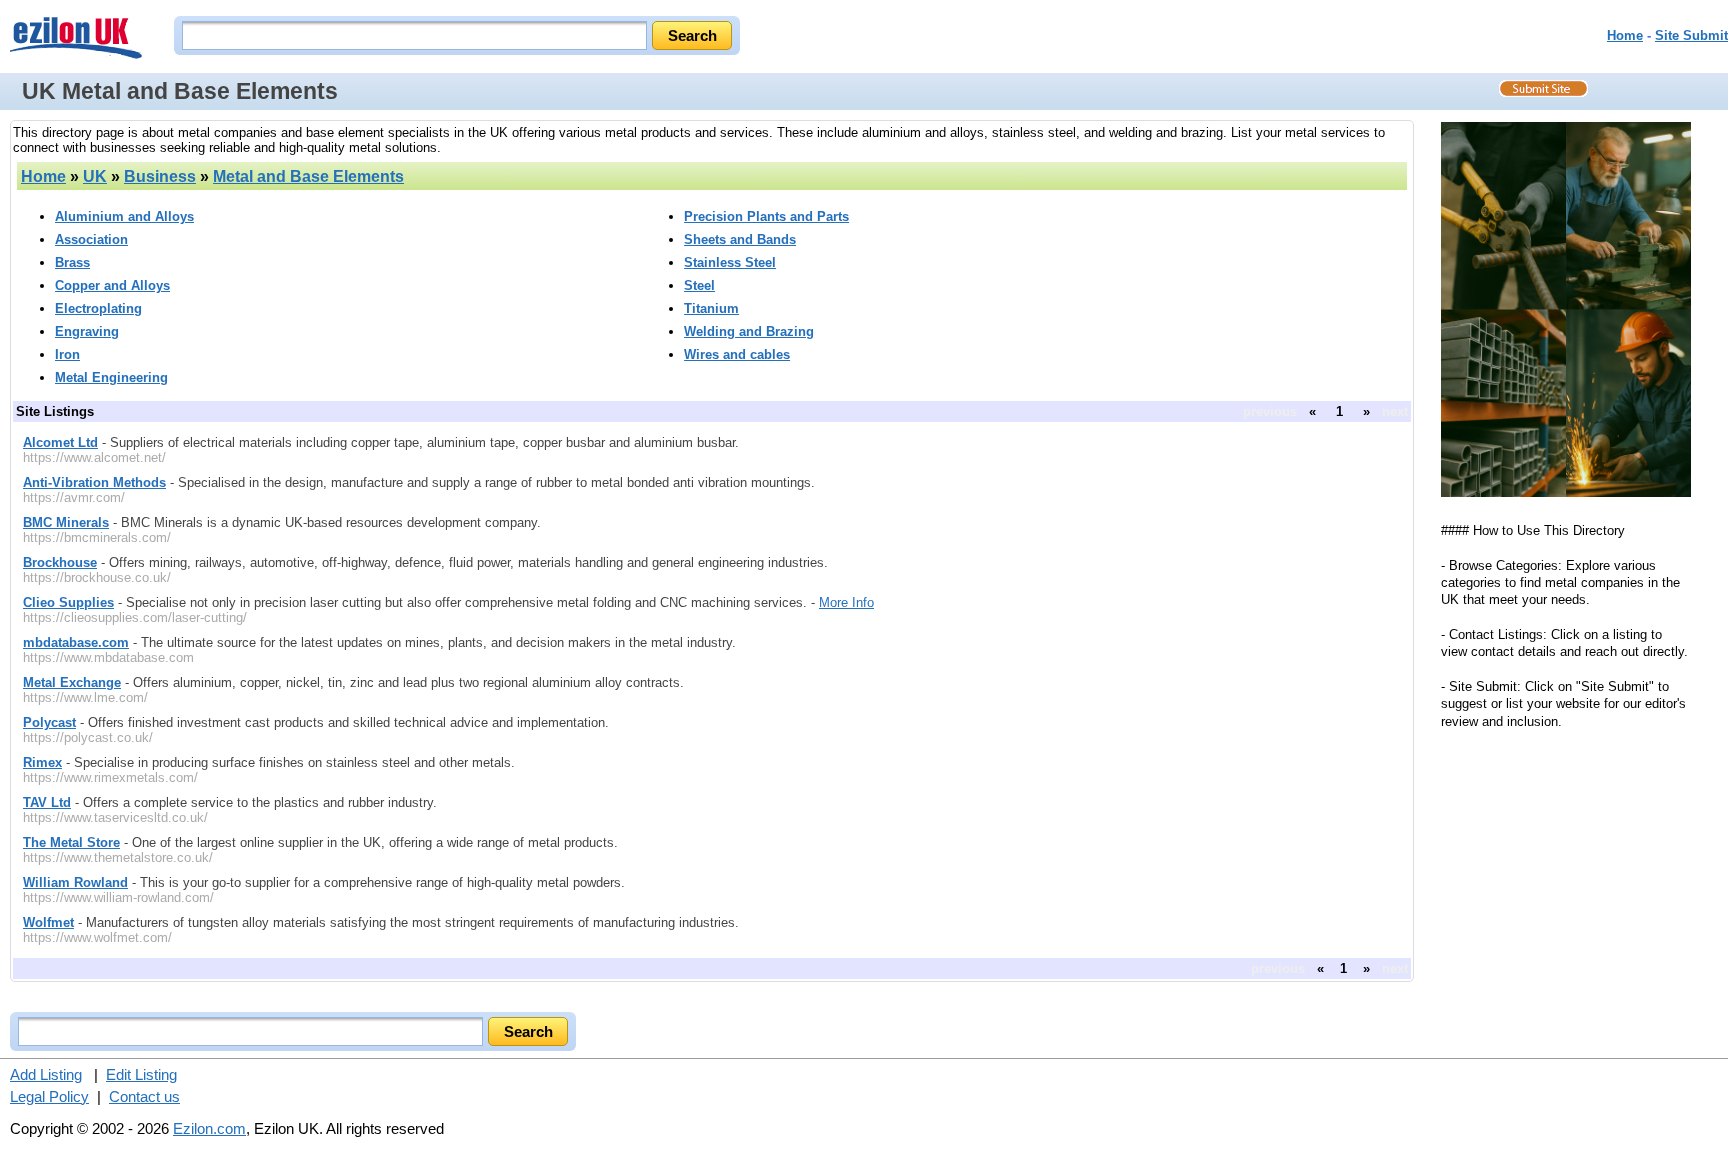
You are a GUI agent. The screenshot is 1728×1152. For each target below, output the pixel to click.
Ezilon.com (209, 1128)
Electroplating (98, 308)
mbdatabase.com (76, 642)
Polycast (49, 722)
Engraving (87, 331)
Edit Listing (141, 1074)
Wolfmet (48, 922)
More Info (846, 602)
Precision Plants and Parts (766, 216)
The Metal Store (71, 842)
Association (91, 239)
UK (95, 176)
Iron (67, 354)
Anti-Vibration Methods (94, 482)
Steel (699, 285)
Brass (72, 262)
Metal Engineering (111, 377)
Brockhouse (60, 562)
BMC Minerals (66, 522)
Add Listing (46, 1074)
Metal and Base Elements (308, 176)
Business (160, 176)
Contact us (144, 1096)
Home (1625, 35)
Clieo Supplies (68, 602)
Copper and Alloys (112, 285)
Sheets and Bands (740, 239)
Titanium (711, 308)
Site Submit (1691, 35)
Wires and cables (737, 354)
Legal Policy (49, 1096)
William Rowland (75, 882)
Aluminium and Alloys (124, 216)
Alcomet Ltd (60, 442)
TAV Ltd (47, 802)
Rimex (42, 762)
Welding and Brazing (749, 331)
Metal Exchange (72, 682)
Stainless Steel (730, 262)
